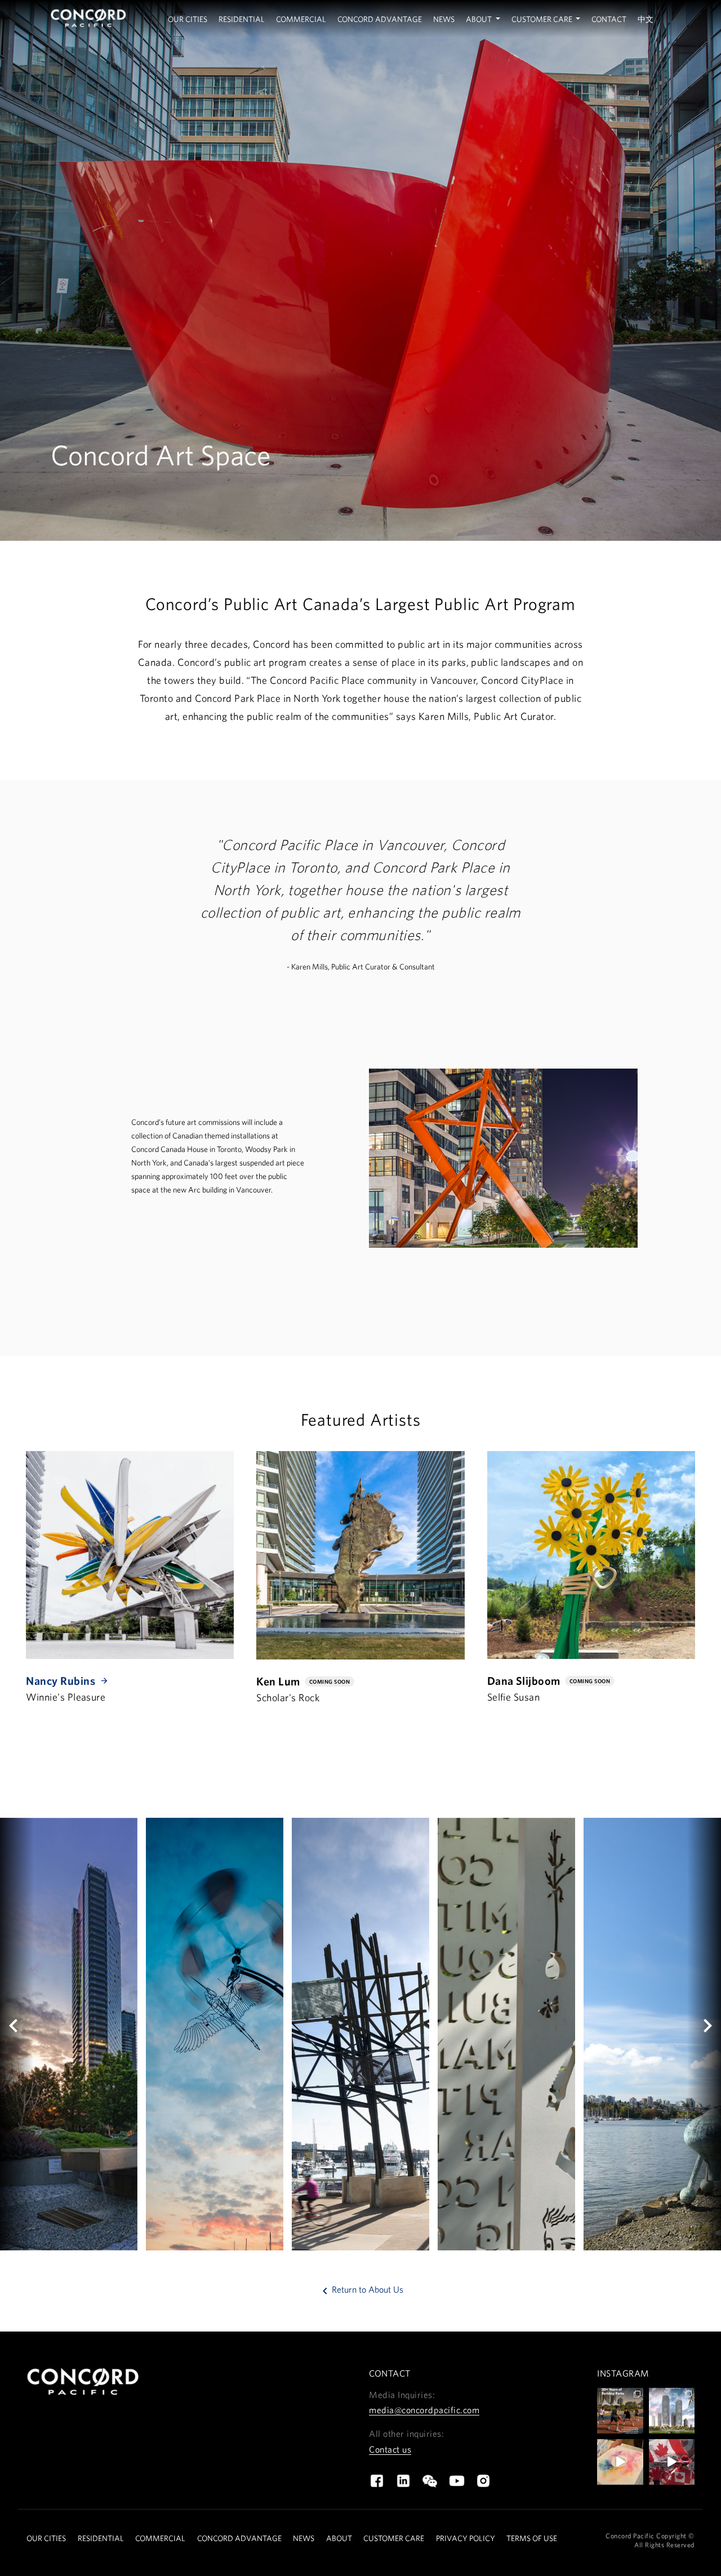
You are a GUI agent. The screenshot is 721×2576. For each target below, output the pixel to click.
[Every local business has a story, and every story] (620, 2462)
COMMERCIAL (160, 2538)
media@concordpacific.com (424, 2410)
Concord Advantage (380, 19)
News (444, 19)
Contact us (390, 2449)
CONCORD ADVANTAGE (239, 2538)
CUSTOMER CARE (394, 2538)
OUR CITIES (46, 2538)
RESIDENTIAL (101, 2538)
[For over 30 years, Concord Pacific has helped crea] (620, 2411)
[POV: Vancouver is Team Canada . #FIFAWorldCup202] (672, 2462)
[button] (17, 2034)
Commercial (301, 19)
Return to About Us (361, 2289)
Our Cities (188, 19)
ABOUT (339, 2538)
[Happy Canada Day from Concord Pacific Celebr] (672, 2411)
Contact (609, 19)
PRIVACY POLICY (466, 2538)
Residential (242, 19)
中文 (646, 19)
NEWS (304, 2538)
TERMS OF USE (532, 2538)
